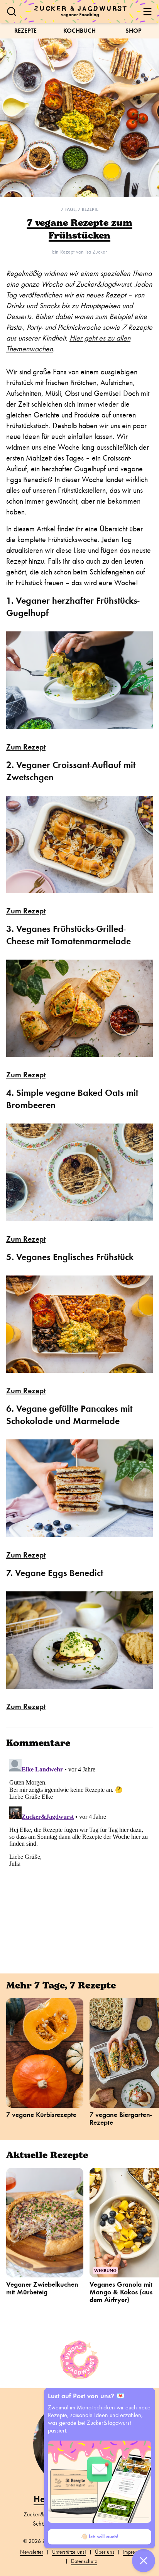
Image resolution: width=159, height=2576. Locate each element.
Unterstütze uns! (69, 2552)
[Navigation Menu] (147, 12)
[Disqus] (79, 1852)
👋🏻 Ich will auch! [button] (100, 2537)
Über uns (105, 2552)
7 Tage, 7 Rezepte (80, 209)
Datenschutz (84, 2561)
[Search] (12, 12)
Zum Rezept (26, 747)
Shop (134, 31)
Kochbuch (79, 31)
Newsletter (32, 2552)
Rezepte (25, 31)
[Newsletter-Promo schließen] (144, 2561)
